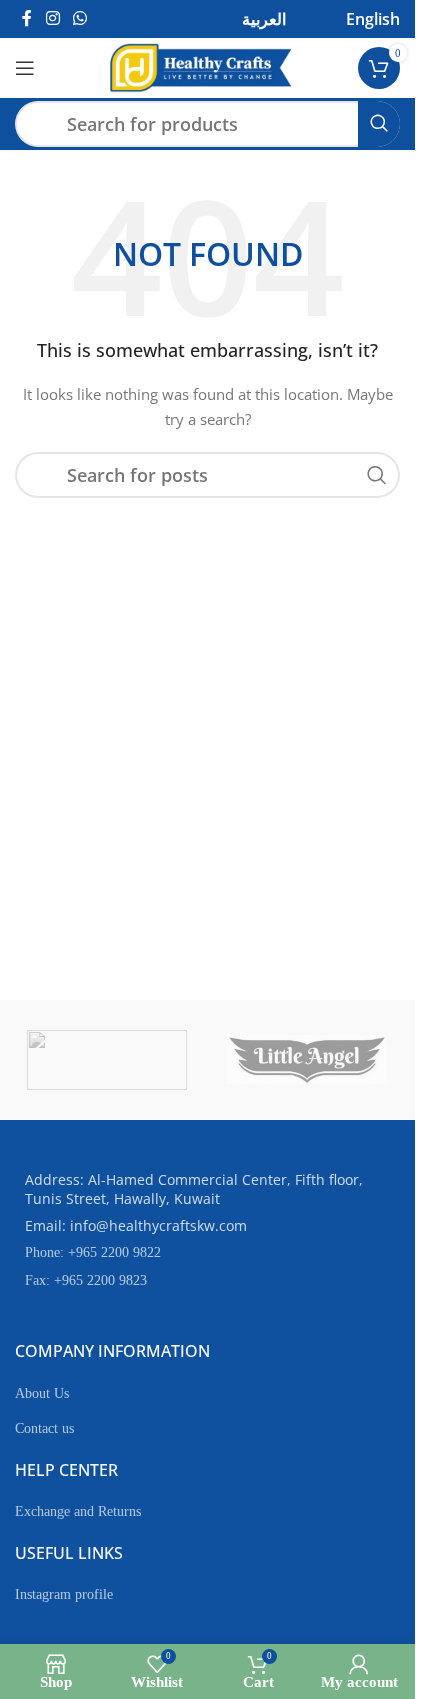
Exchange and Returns (78, 1511)
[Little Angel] (307, 1060)
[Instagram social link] (52, 18)
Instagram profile (64, 1594)
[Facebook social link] (27, 18)
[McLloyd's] (107, 1060)
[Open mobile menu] (25, 68)
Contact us (44, 1428)
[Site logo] (200, 66)
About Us (42, 1393)
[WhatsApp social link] (79, 18)
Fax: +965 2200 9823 (86, 1280)
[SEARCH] (379, 124)
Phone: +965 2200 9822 (93, 1252)
